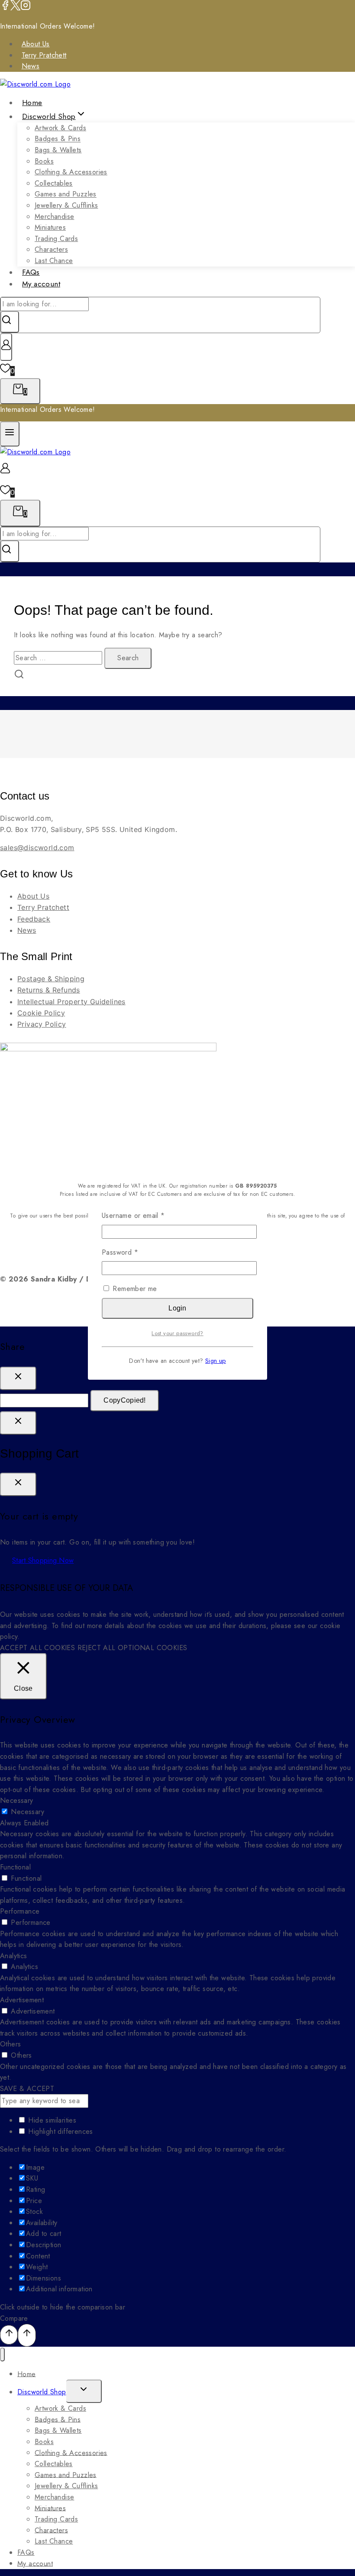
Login (177, 1308)
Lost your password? (177, 1333)
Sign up (216, 1361)
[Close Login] (18, 1423)
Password (134, 1252)
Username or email (147, 1215)
